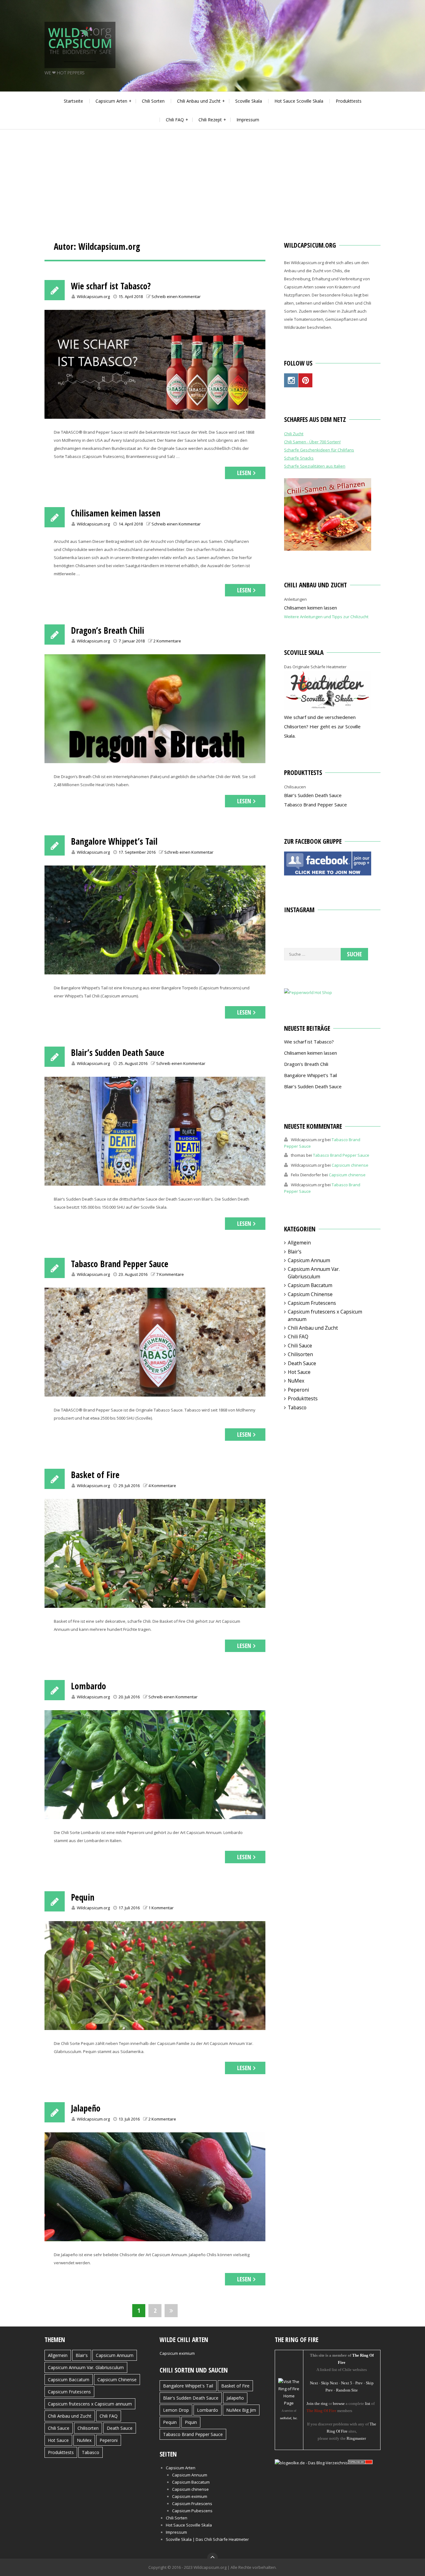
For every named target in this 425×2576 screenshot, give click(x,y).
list (368, 2403)
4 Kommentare (162, 1486)
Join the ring (317, 2403)
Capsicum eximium (177, 2353)
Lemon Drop (176, 2410)
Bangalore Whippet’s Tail (114, 841)
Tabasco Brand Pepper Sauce (120, 1264)
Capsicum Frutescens (312, 1303)
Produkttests (349, 101)
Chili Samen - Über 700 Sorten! (312, 442)
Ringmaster (356, 2438)
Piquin (191, 2422)
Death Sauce (302, 1363)
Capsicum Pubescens (192, 2511)
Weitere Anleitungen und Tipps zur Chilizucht (326, 617)
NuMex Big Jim (241, 2410)
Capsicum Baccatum (310, 1285)
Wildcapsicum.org (93, 296)
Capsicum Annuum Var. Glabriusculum (314, 1273)
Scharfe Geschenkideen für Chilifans (319, 450)
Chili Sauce (300, 1346)
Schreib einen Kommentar (176, 296)
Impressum (248, 120)
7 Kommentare (170, 1274)
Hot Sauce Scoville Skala (299, 101)
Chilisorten (300, 1354)
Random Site (347, 2390)
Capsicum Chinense (310, 1294)
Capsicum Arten (111, 101)
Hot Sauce (299, 1372)
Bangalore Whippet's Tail (188, 2386)
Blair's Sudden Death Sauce (191, 2398)
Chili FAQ (175, 120)
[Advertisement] (213, 176)
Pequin (83, 1897)
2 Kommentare (167, 641)
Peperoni (298, 1390)
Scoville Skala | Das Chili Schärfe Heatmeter (207, 2539)
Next (314, 2383)
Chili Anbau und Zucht (199, 101)
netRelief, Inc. (289, 2418)
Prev (359, 2383)
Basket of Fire (95, 1475)
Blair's (295, 1252)
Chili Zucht (294, 434)
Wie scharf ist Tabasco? (111, 286)
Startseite (73, 101)
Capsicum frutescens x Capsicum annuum (90, 2404)
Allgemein (299, 1243)
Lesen (244, 473)
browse (339, 2403)
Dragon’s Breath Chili (107, 630)
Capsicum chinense (350, 1165)
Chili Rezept (210, 120)
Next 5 (347, 2383)
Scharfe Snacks (299, 458)
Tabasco (297, 1407)
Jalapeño (86, 2108)
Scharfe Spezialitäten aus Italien (315, 466)
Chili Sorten (153, 101)
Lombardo (89, 1686)
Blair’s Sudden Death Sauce (118, 1052)
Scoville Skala (249, 101)
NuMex (296, 1381)
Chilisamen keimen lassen (116, 513)
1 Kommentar (161, 1908)
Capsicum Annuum (309, 1260)
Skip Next (329, 2383)
